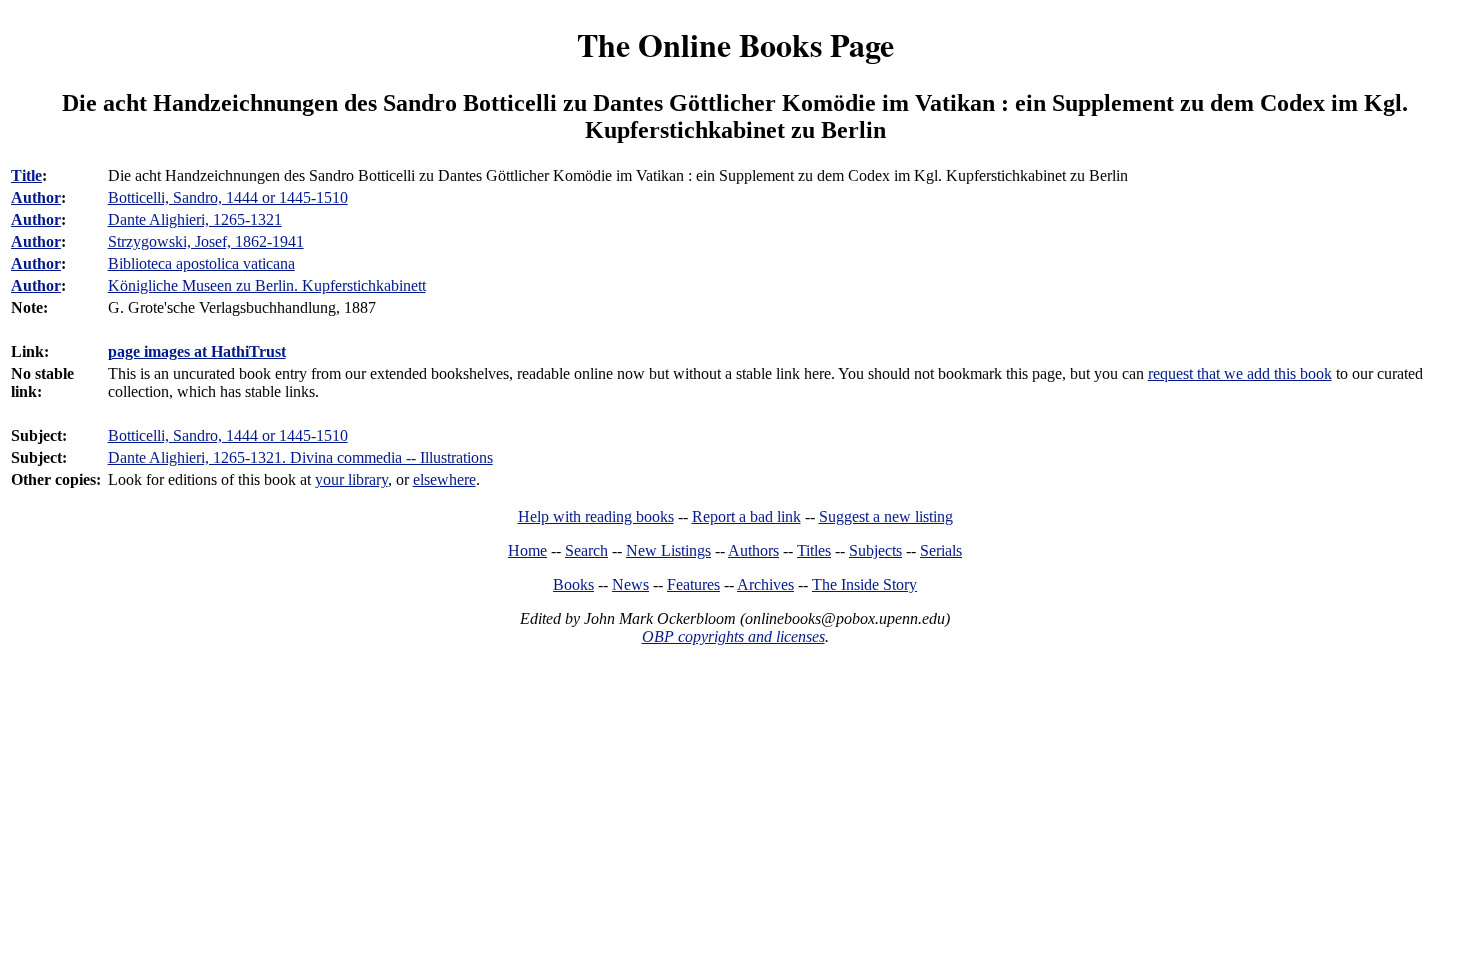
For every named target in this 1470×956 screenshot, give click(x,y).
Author (36, 197)
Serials (941, 550)
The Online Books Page (735, 44)
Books (573, 584)
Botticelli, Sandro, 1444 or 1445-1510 (228, 435)
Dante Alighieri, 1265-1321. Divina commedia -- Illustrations (300, 457)
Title (26, 175)
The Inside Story (864, 584)
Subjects (875, 550)
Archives (765, 584)
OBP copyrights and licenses (733, 636)
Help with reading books (596, 516)
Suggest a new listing (886, 516)
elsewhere (444, 479)
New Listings (668, 550)
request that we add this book (1240, 373)
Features (693, 584)
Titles (814, 550)
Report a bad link (746, 516)
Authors (753, 550)
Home (527, 550)
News (630, 584)
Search (586, 550)
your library (351, 479)
